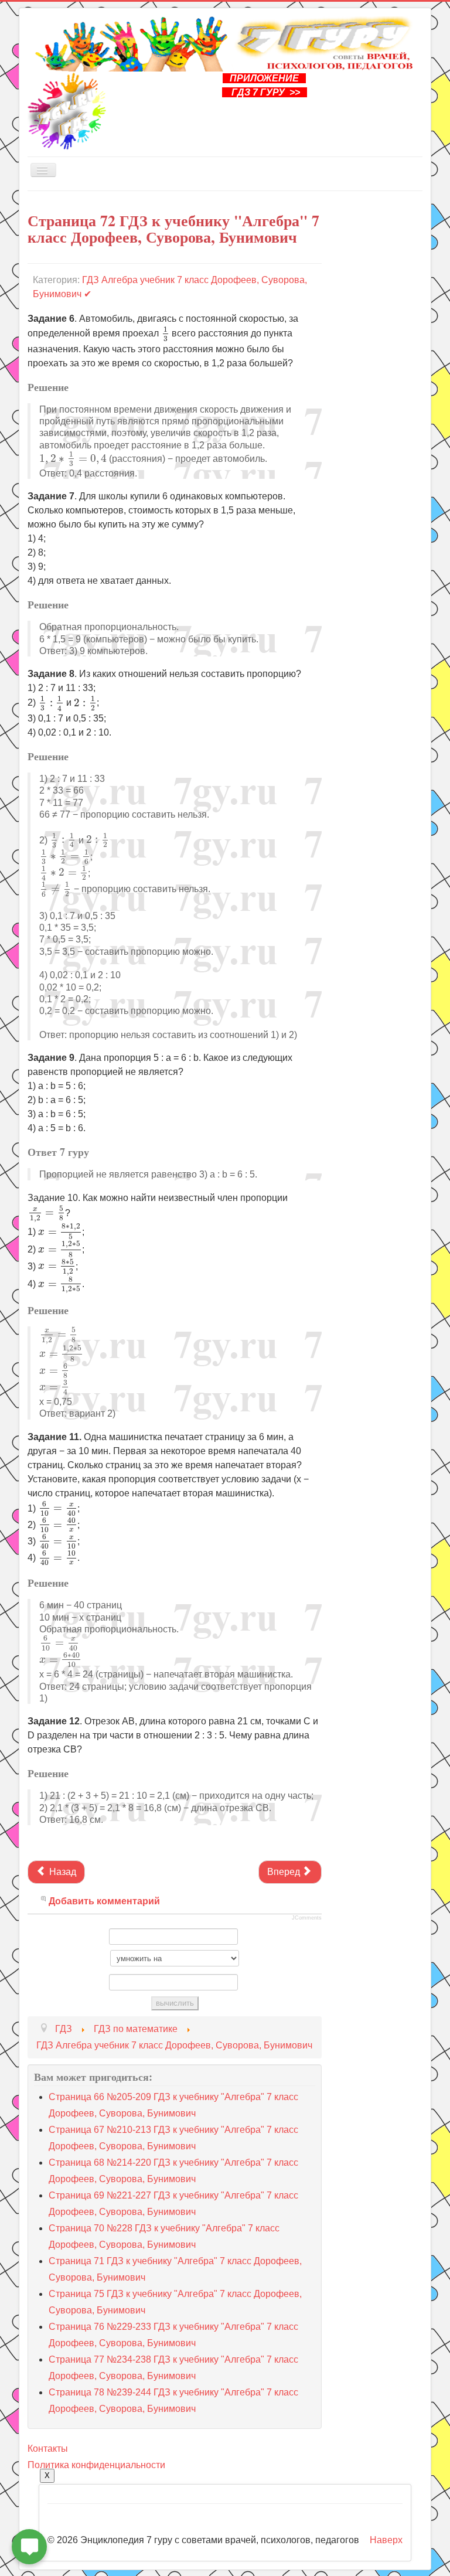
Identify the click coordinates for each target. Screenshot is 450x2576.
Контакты (48, 2449)
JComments (307, 1918)
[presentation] (165, 334)
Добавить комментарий (104, 1901)
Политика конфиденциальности (96, 2465)
